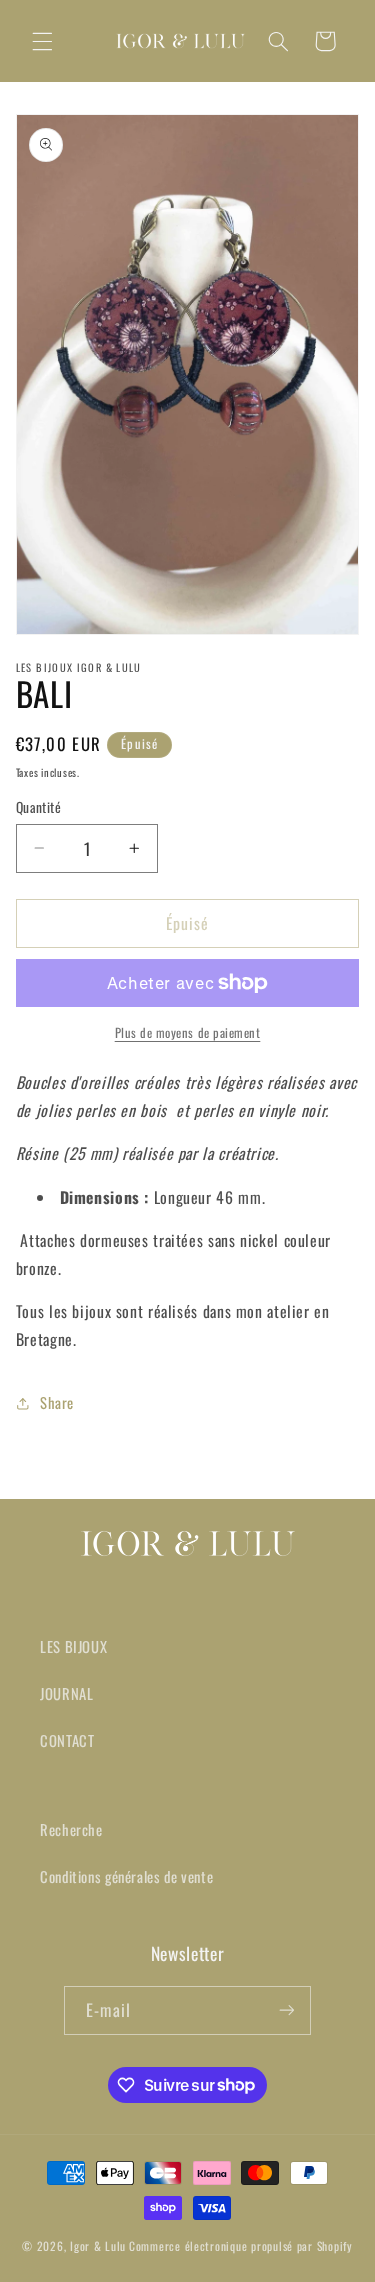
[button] (42, 41)
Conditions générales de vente (126, 1876)
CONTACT (67, 1740)
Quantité (38, 807)
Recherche (71, 1829)
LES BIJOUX (73, 1646)
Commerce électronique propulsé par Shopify (241, 2245)
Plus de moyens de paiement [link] (188, 1033)
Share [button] (57, 1402)
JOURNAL (66, 1693)
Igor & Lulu (98, 2245)
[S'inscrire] (286, 2010)
